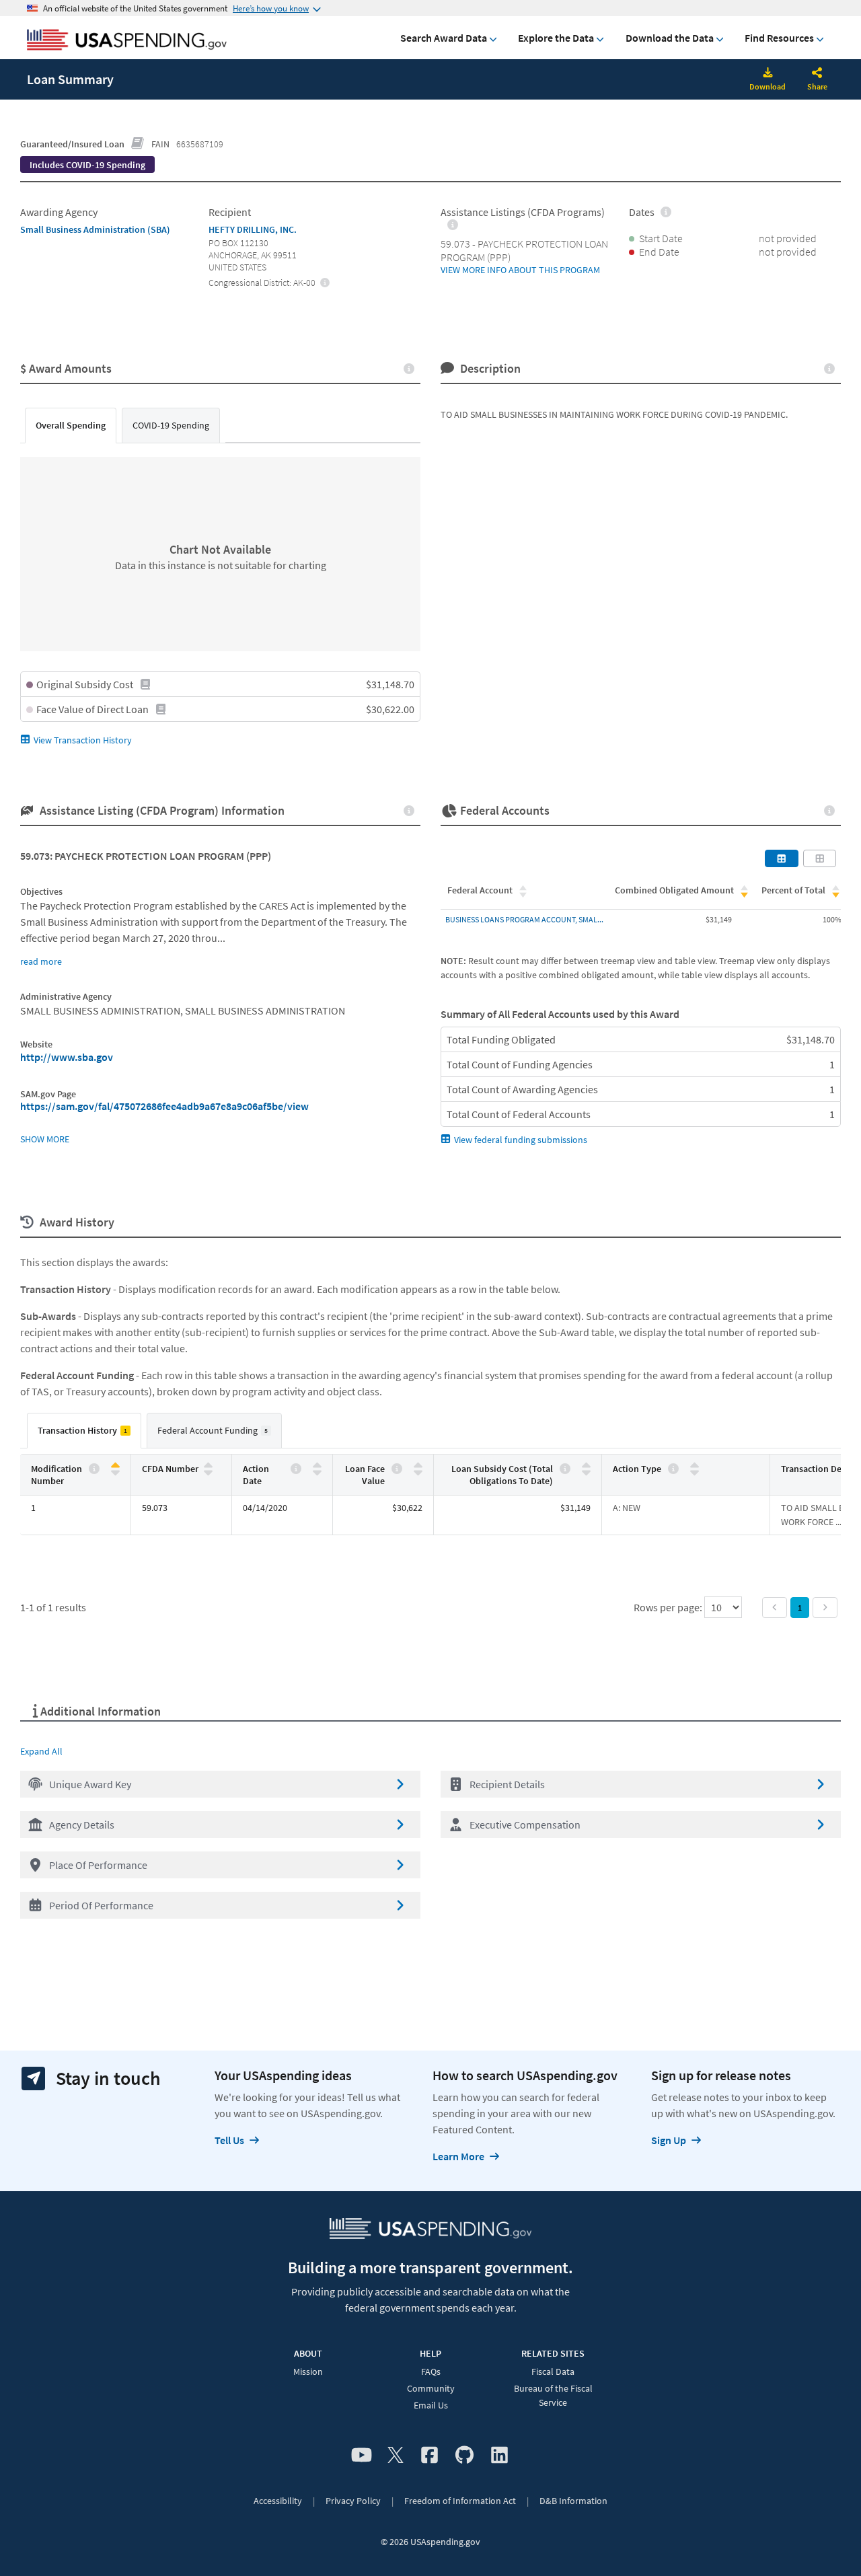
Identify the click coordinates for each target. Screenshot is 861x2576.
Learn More (458, 2156)
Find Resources (779, 38)
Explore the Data (556, 38)
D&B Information (573, 2501)
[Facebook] (429, 2456)
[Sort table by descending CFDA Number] (208, 1472)
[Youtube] (362, 2456)
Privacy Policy (353, 2501)
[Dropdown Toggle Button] (817, 74)
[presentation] (87, 165)
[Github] (464, 2456)
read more (41, 961)
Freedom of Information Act (460, 2501)
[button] (220, 1784)
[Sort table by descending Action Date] (317, 1472)
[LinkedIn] (499, 2456)
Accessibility (278, 2501)
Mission (308, 2371)
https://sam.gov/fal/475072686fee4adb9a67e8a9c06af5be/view (164, 1106)
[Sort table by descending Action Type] (695, 1472)
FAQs (431, 2371)
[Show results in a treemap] (820, 858)
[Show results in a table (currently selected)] (782, 858)
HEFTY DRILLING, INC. (253, 229)
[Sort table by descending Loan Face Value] (418, 1472)
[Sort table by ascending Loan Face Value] (418, 1466)
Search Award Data (444, 38)
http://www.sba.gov (67, 1057)
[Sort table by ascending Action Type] (695, 1466)
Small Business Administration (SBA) (95, 229)
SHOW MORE (45, 1139)
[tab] (71, 426)
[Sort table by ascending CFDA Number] (208, 1466)
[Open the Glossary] (138, 144)
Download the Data (670, 38)
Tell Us (229, 2140)
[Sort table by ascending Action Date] (317, 1466)
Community (431, 2388)
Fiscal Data (553, 2371)
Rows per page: (669, 1607)
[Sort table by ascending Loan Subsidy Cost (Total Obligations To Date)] (586, 1466)
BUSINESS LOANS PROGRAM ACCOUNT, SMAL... (524, 919)
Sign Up (669, 2140)
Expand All (41, 1751)
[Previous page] (775, 1608)
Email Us (431, 2405)
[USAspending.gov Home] (127, 41)
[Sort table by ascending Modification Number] (115, 1466)
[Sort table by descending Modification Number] (115, 1472)
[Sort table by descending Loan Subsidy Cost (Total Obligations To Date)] (586, 1472)
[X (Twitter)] (396, 2456)
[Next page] (825, 1608)
